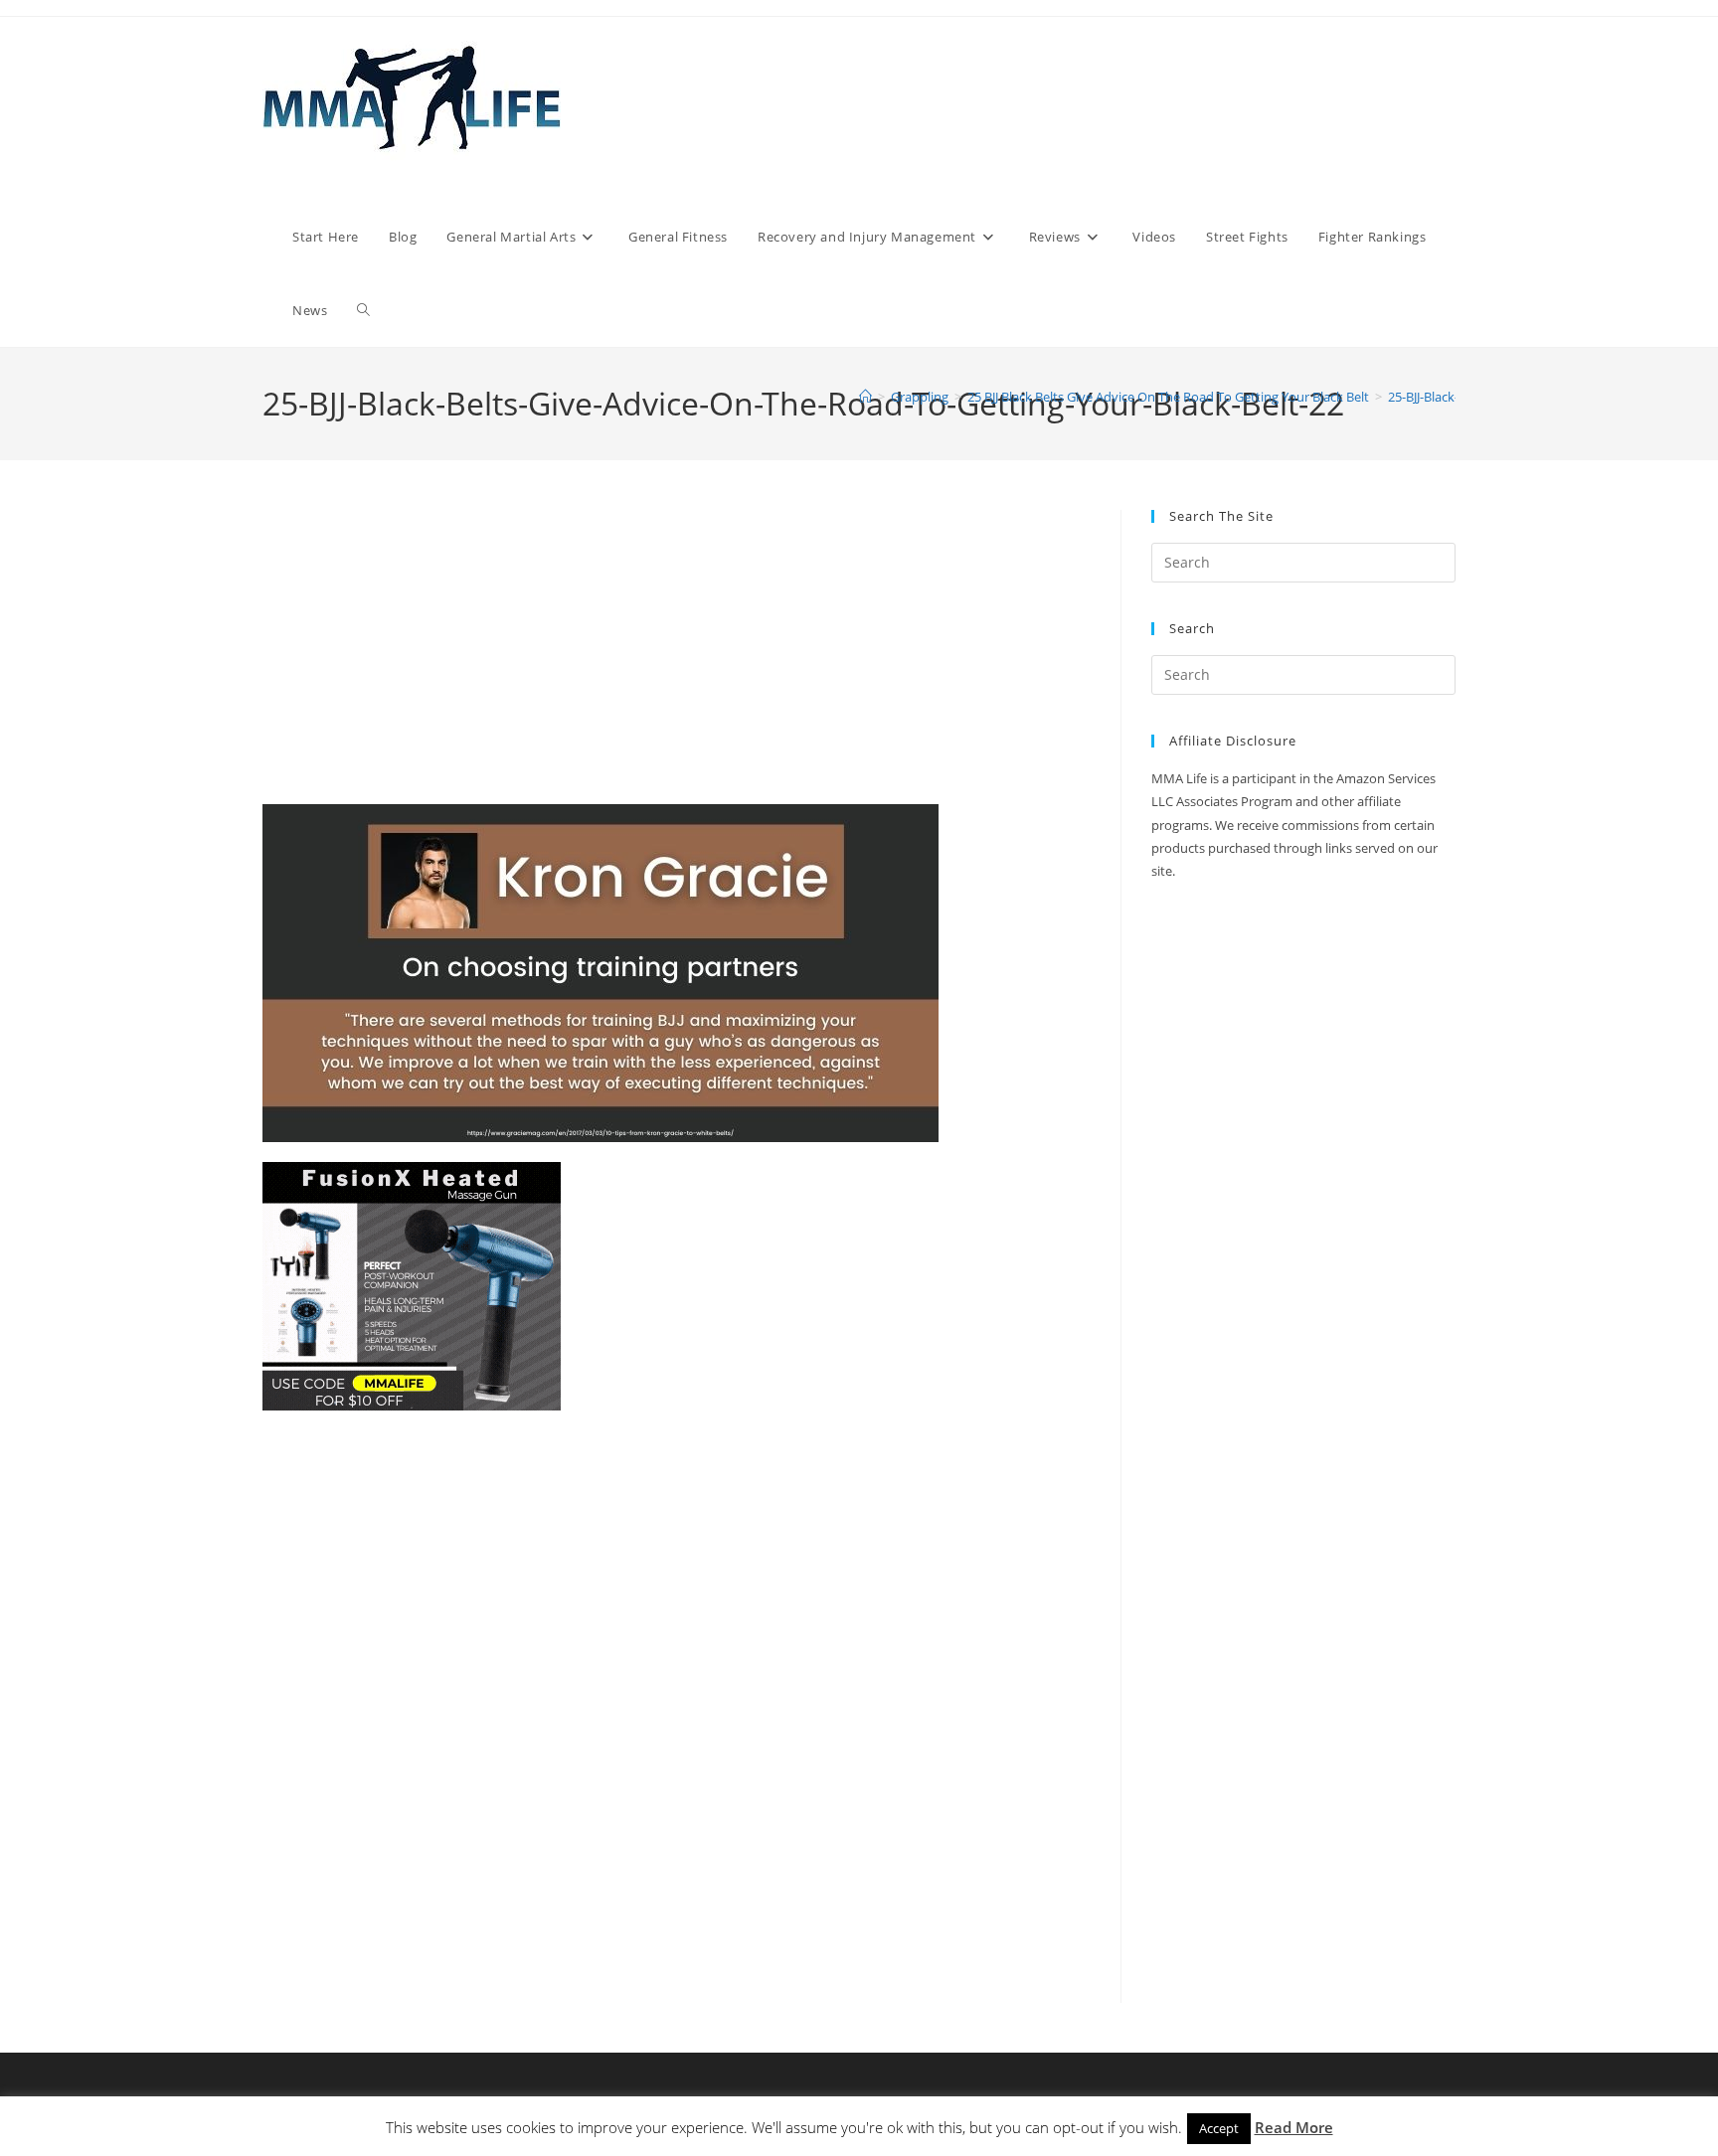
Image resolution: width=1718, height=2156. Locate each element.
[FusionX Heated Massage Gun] (412, 1285)
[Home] (865, 397)
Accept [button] (1219, 2128)
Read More (1294, 2127)
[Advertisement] (677, 657)
